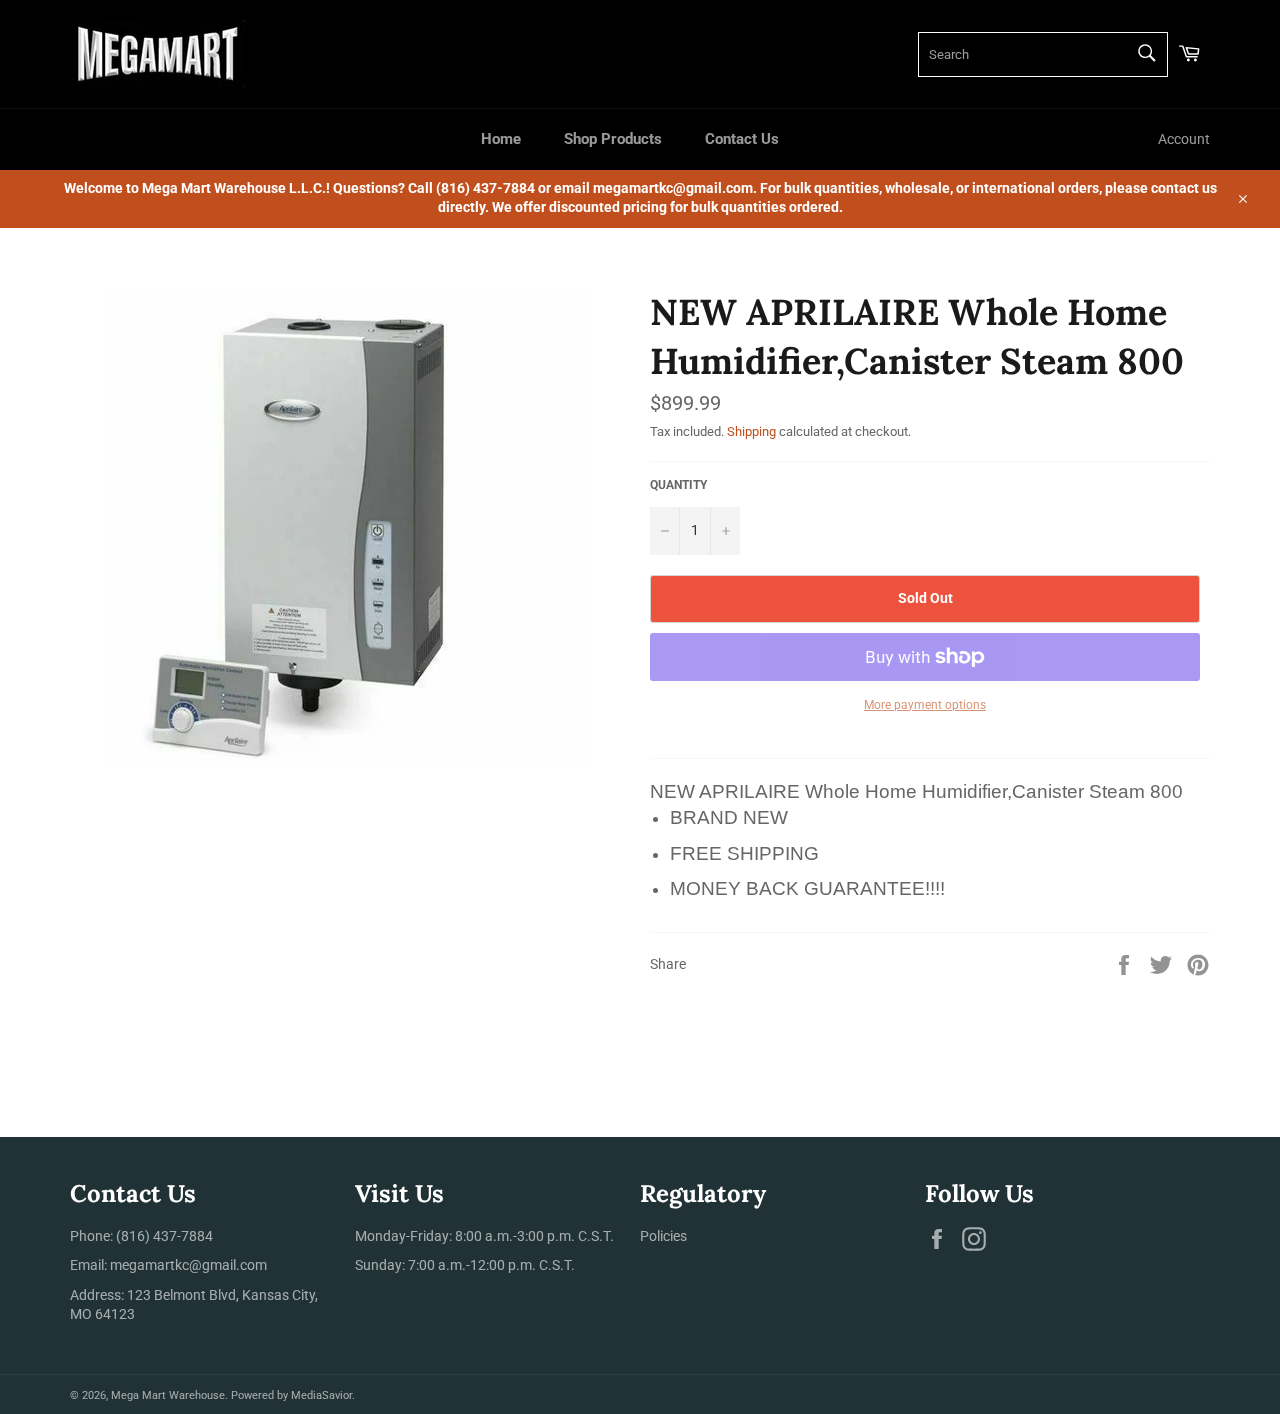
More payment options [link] (925, 705)
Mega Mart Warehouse (168, 1395)
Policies (663, 1236)
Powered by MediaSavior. (293, 1395)
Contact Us (742, 139)
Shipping (751, 431)
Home (501, 139)
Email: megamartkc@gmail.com (168, 1265)
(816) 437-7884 (164, 1236)
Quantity (678, 485)
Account (1184, 139)
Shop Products (613, 139)
